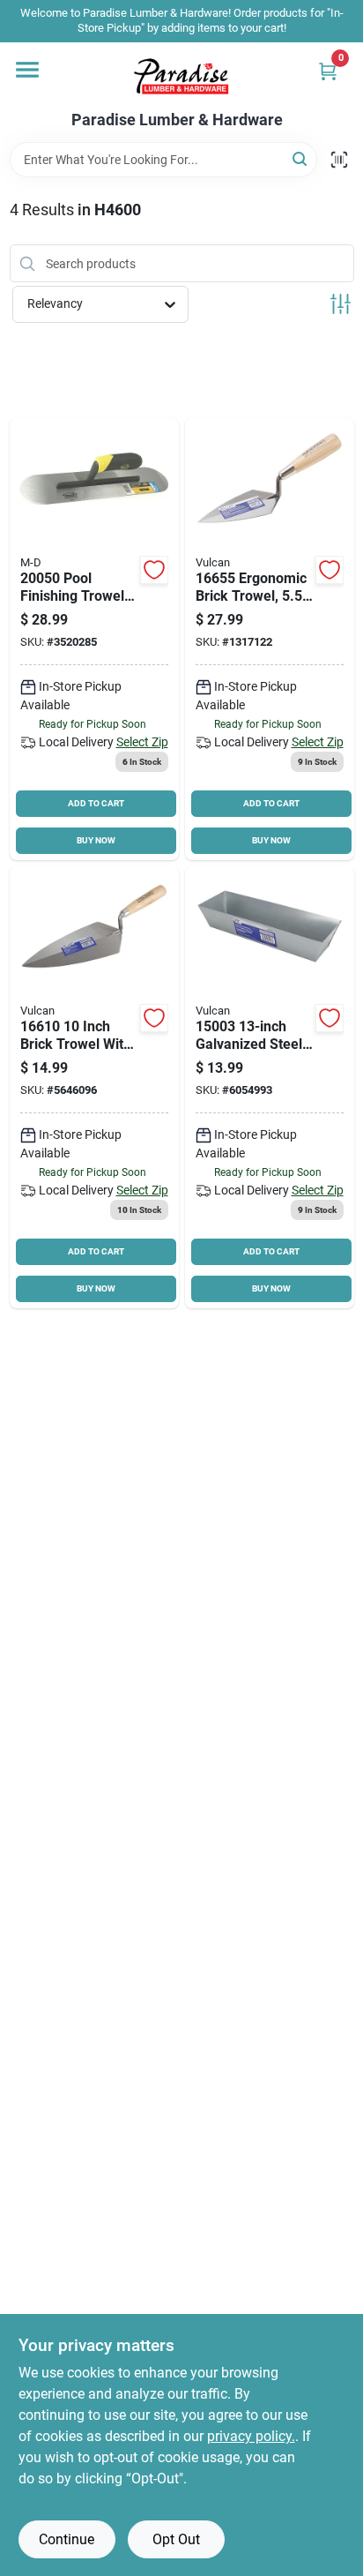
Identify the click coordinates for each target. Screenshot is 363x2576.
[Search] (301, 158)
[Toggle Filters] (341, 304)
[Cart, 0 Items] (328, 71)
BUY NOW (96, 840)
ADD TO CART (96, 803)
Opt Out (176, 2539)
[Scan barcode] (339, 160)
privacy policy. (251, 2436)
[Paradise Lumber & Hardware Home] (181, 77)
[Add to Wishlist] (154, 570)
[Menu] (27, 70)
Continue (67, 2539)
